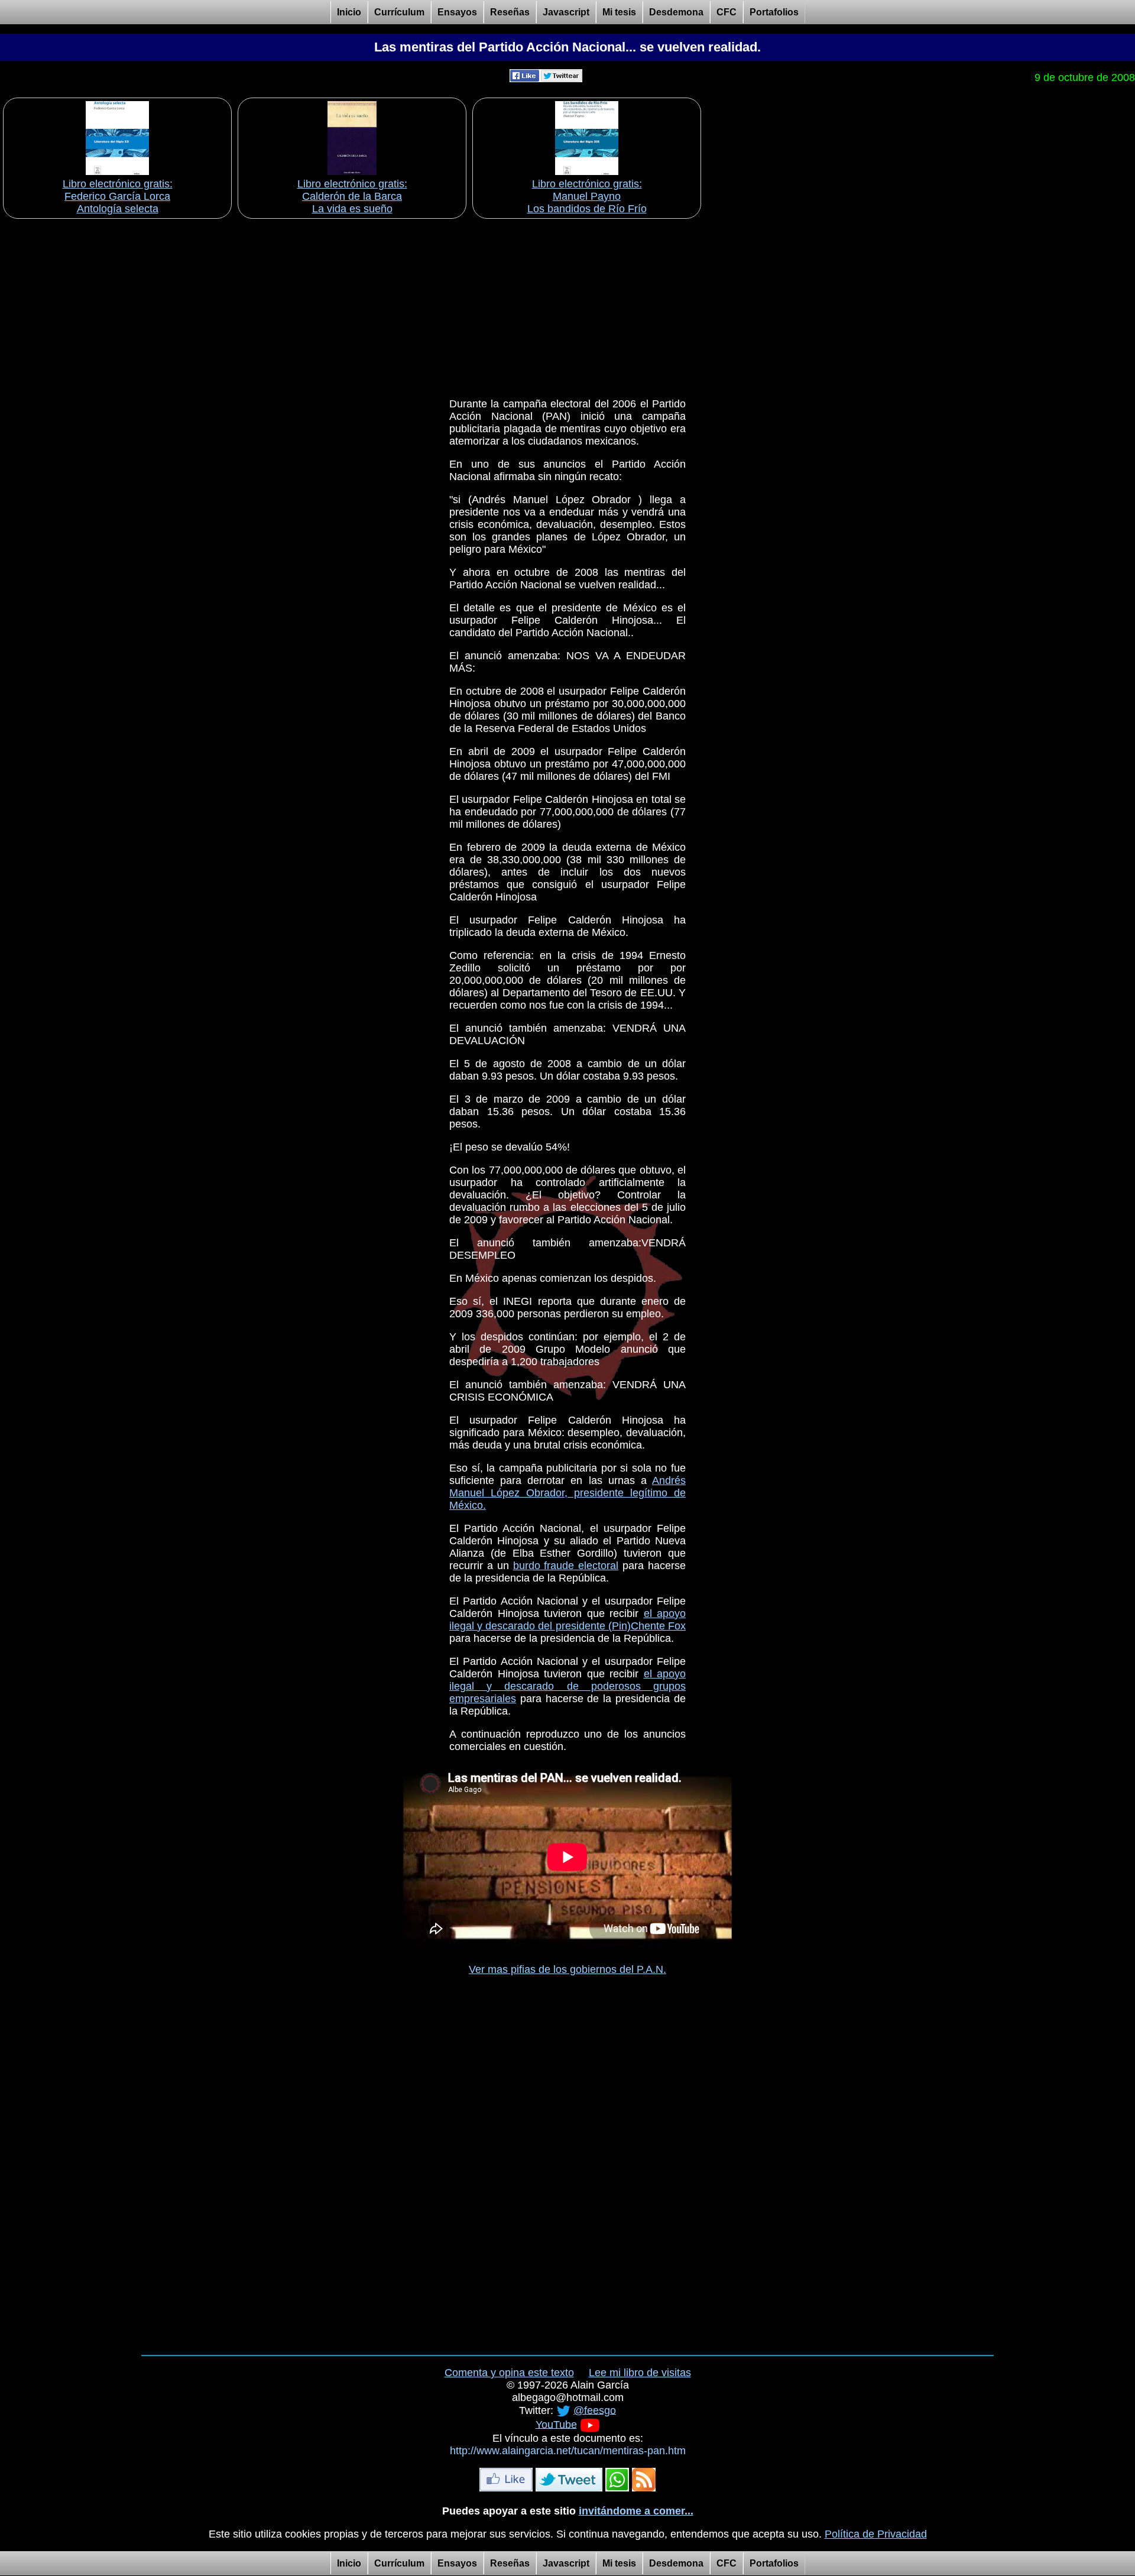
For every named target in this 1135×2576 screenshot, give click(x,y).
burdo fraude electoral (566, 1566)
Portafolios (774, 12)
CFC (727, 12)
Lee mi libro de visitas (640, 2373)
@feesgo (595, 2410)
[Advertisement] (567, 304)
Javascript (566, 12)
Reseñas (510, 12)
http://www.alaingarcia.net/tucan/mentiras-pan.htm (568, 2451)
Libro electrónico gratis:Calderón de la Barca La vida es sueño (352, 196)
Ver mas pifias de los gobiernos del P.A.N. (567, 1969)
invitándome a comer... (636, 2511)
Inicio (349, 12)
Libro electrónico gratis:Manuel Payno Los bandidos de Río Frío (587, 196)
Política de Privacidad (876, 2534)
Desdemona (676, 12)
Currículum (399, 12)
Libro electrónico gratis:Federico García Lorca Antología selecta (118, 196)
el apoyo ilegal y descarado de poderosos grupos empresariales (567, 1686)
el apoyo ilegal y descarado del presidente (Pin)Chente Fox (567, 1620)
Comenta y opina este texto (509, 2373)
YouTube (556, 2424)
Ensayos (457, 12)
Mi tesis (619, 12)
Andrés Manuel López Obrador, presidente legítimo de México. (567, 1493)
